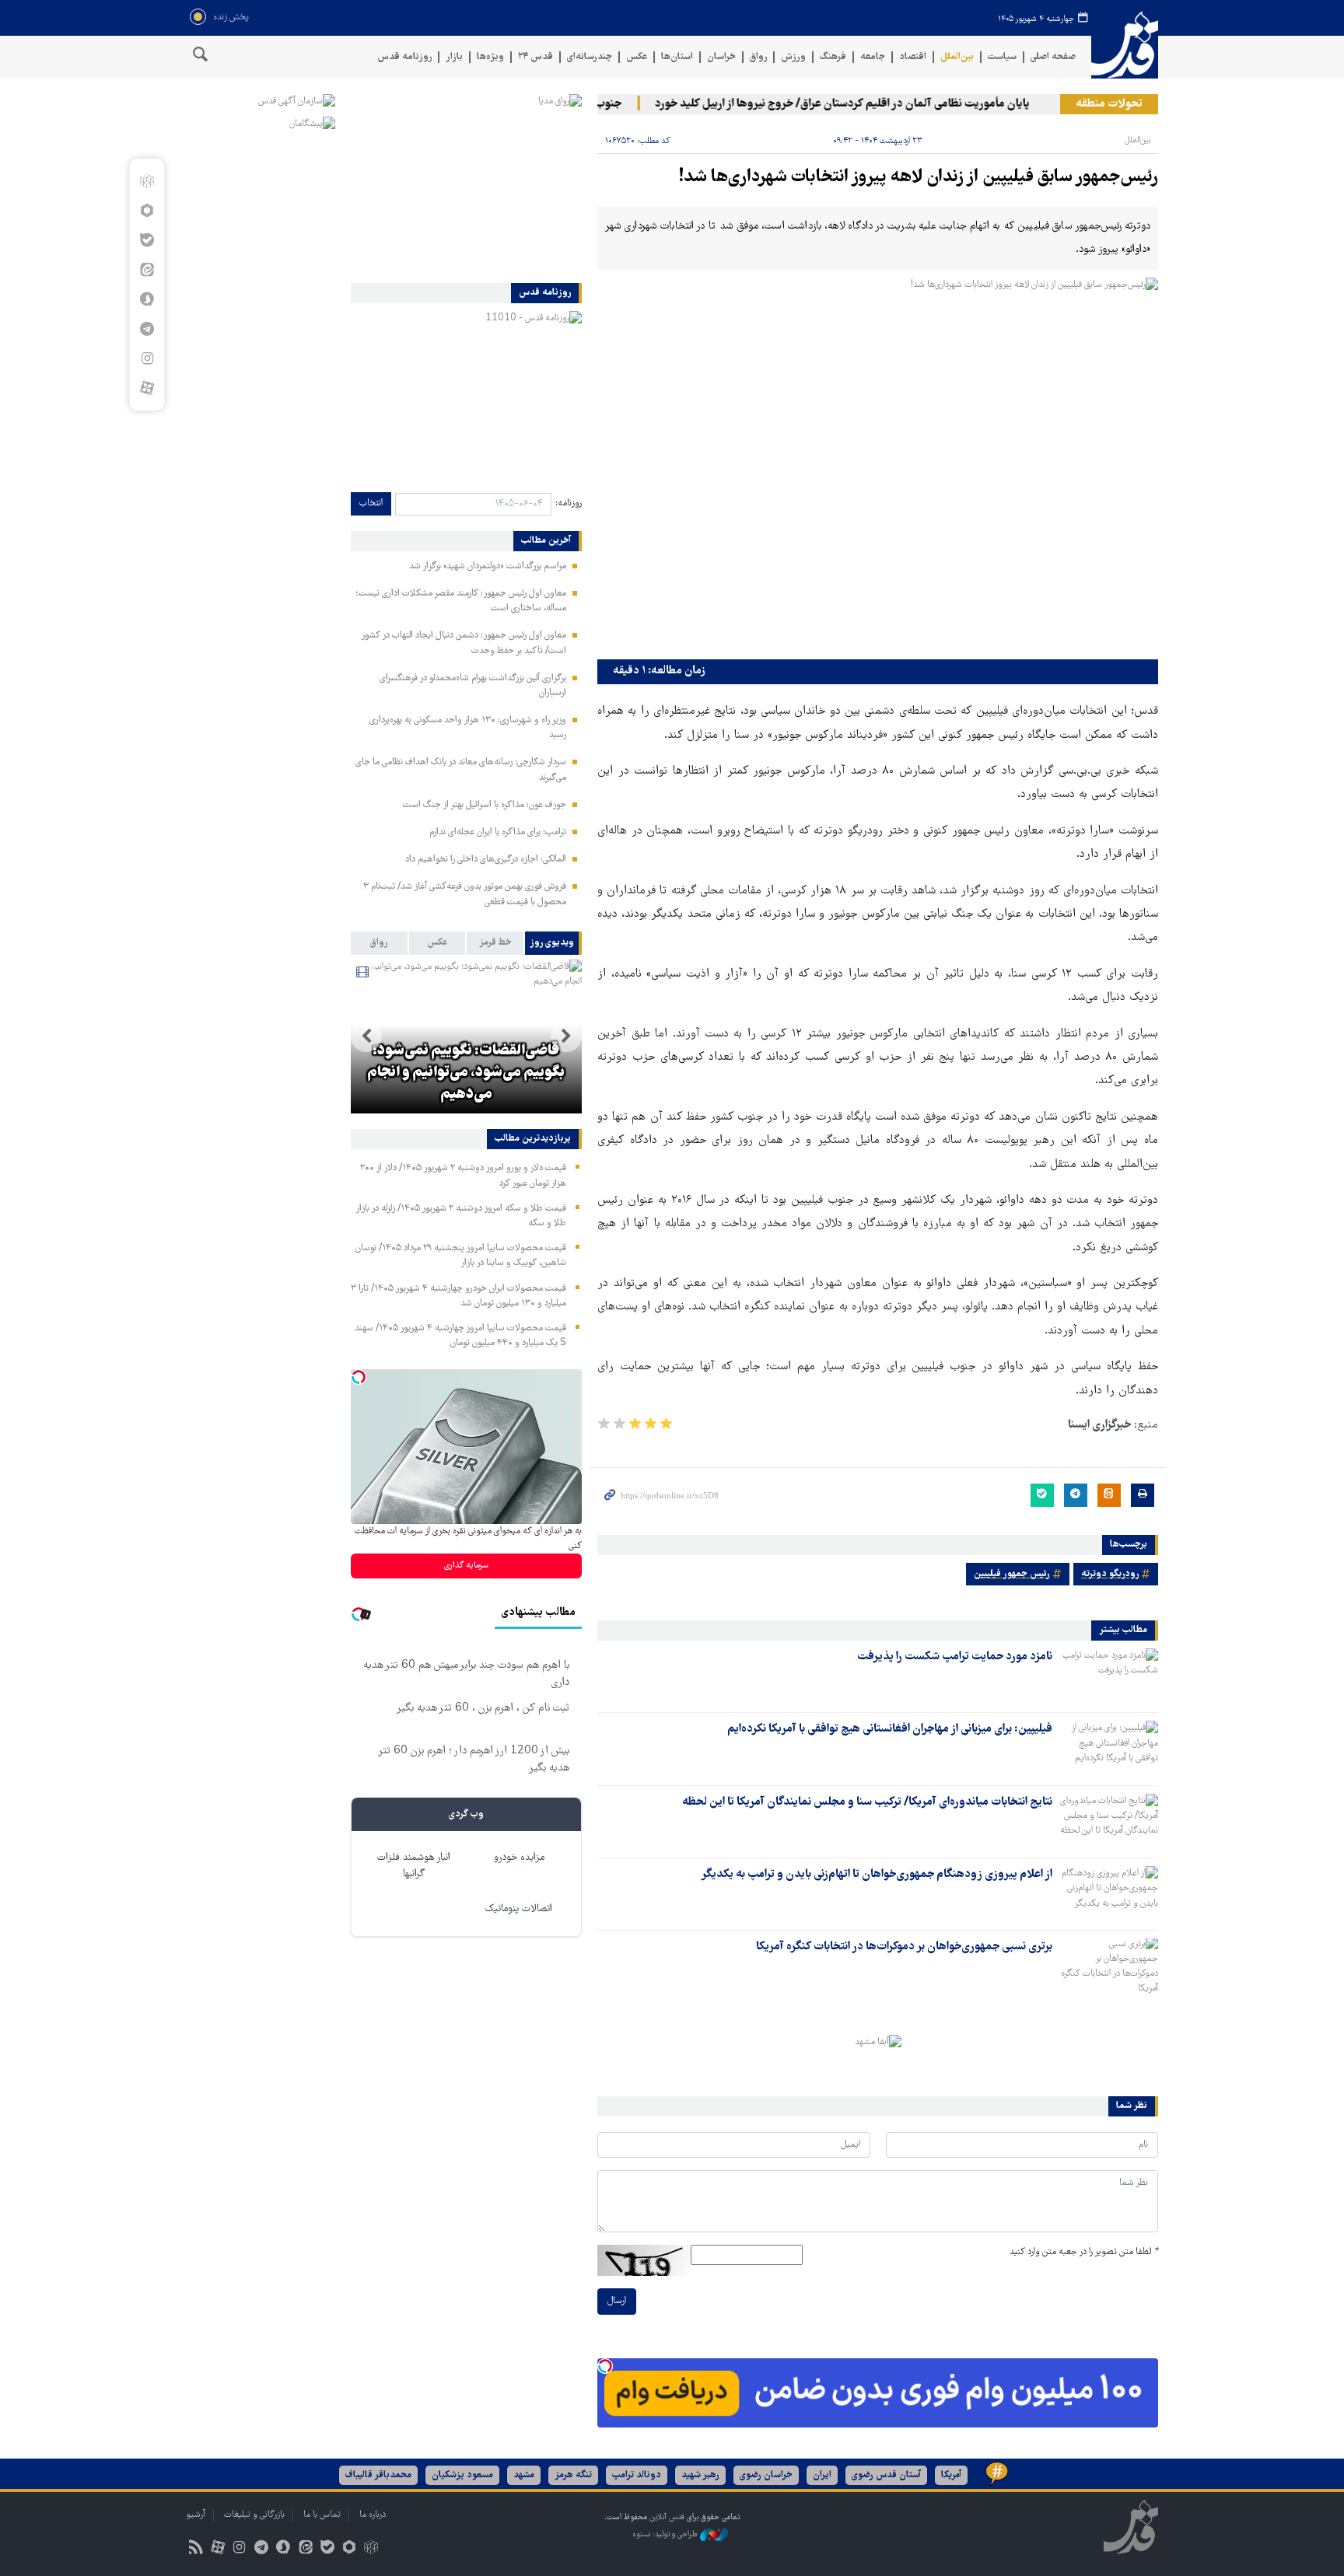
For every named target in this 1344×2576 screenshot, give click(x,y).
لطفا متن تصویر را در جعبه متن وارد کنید (1084, 2252)
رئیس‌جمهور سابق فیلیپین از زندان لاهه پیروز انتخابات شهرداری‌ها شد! (919, 178)
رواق (758, 57)
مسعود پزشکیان (462, 2475)
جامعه (873, 57)
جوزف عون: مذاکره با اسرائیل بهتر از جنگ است (485, 805)
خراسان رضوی (766, 2475)
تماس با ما (322, 2515)
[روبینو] (147, 211)
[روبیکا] (147, 181)
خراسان (721, 57)
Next (366, 1036)
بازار (454, 57)
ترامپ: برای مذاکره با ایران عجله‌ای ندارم (498, 832)
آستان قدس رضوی (886, 2475)
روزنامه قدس (404, 57)
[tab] (553, 943)
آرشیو (196, 2515)
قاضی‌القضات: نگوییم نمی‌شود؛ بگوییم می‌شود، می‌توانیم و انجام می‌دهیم (466, 1073)
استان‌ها (677, 57)
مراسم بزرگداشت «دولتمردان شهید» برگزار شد (488, 566)
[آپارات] (147, 388)
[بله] (147, 240)
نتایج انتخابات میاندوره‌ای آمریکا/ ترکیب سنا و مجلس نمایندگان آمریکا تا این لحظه (867, 1802)
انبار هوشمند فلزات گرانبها (414, 1866)
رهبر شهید (700, 2475)
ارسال (617, 2301)
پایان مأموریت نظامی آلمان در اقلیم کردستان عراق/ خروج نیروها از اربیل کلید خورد (873, 104)
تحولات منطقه (1109, 104)
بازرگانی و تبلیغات (254, 2515)
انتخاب (371, 503)
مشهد (524, 2475)
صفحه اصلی (1053, 57)
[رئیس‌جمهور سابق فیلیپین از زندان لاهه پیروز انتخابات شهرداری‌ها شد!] (878, 465)
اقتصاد (913, 57)
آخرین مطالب (546, 541)
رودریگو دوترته (1110, 1574)
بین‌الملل (957, 57)
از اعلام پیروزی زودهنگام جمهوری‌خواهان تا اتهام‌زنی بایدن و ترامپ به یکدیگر (877, 1875)
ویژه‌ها (490, 57)
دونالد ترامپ (637, 2475)
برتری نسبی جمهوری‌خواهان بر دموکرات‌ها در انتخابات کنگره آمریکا (904, 1947)
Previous (566, 1036)
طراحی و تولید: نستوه (666, 2535)
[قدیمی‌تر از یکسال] (1108, 1676)
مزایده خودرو (519, 1858)
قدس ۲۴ (535, 57)
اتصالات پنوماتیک (519, 1909)
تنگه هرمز (573, 2475)
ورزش (793, 57)
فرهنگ (833, 57)
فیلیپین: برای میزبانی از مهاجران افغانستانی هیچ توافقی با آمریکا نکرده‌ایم (890, 1729)
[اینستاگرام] (147, 358)
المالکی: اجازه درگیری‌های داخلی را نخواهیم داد (486, 860)
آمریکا (951, 2475)
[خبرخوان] (196, 2549)
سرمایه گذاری (466, 1566)
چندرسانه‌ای (590, 57)
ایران (822, 2475)
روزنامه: (569, 503)
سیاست (1002, 57)
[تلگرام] (147, 329)
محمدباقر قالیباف (378, 2475)
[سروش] (147, 299)
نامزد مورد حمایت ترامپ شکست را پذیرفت (955, 1657)
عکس (637, 57)
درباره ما (373, 2515)
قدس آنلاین (1125, 45)
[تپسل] (605, 2366)
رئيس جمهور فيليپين (1012, 1574)
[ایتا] (147, 270)
